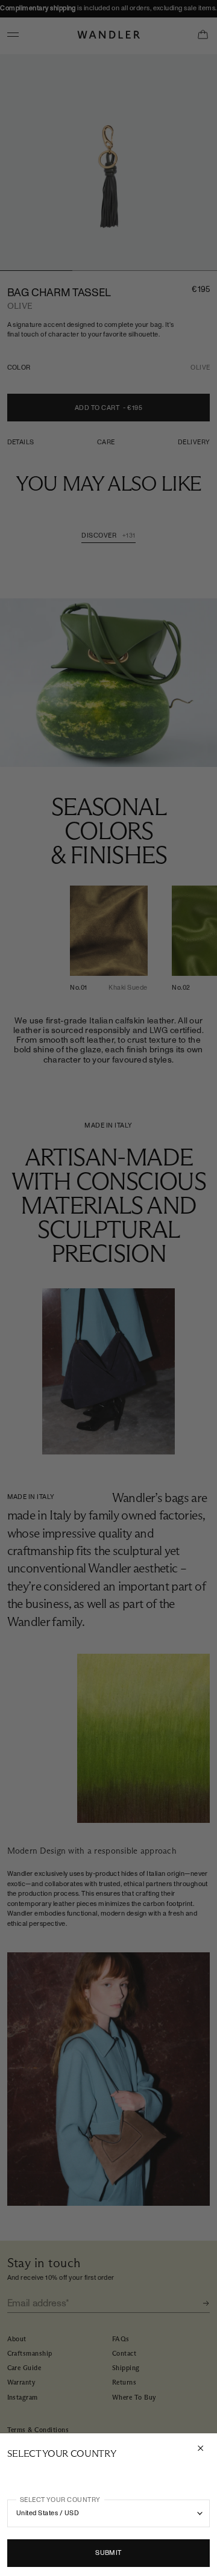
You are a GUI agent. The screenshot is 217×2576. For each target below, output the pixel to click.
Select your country (60, 2500)
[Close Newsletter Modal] (202, 2448)
